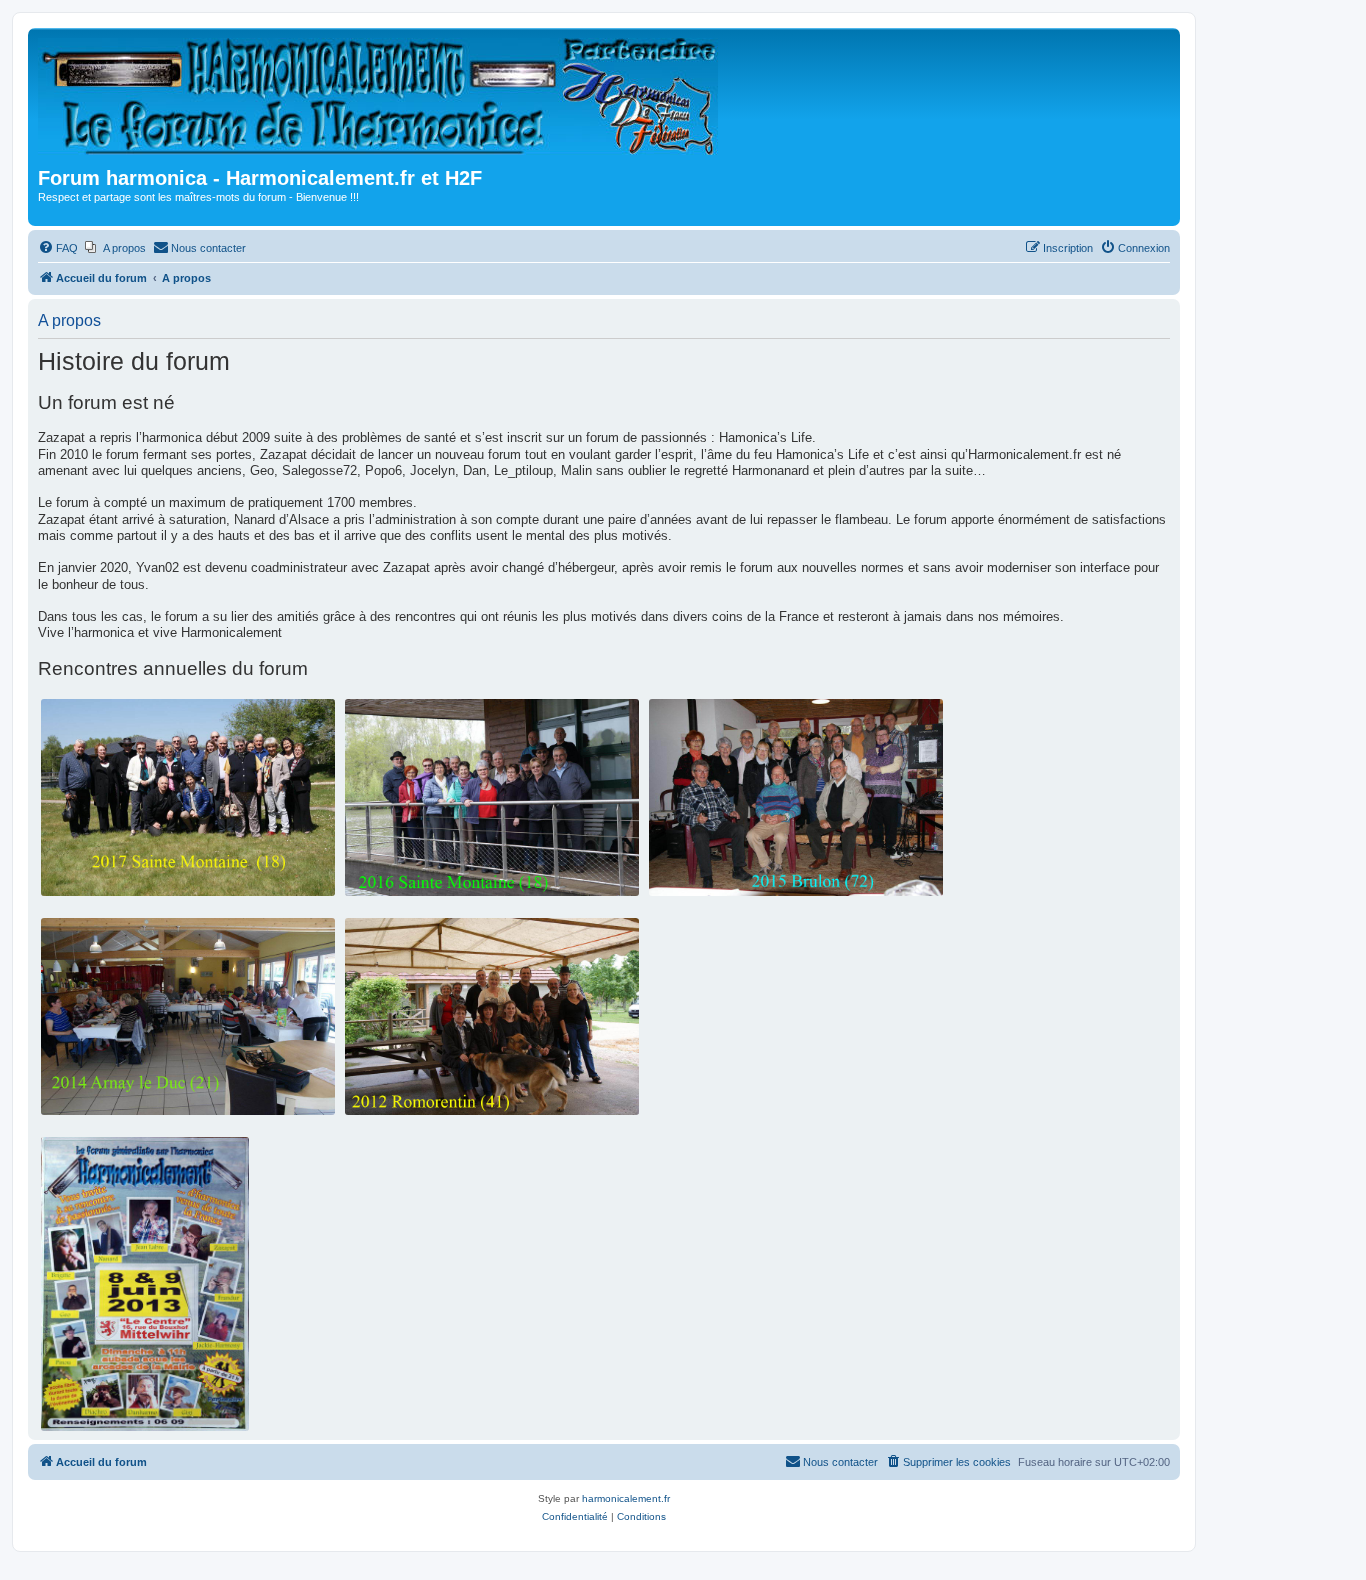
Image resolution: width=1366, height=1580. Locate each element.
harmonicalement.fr (626, 1498)
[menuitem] (58, 248)
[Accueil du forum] (384, 100)
